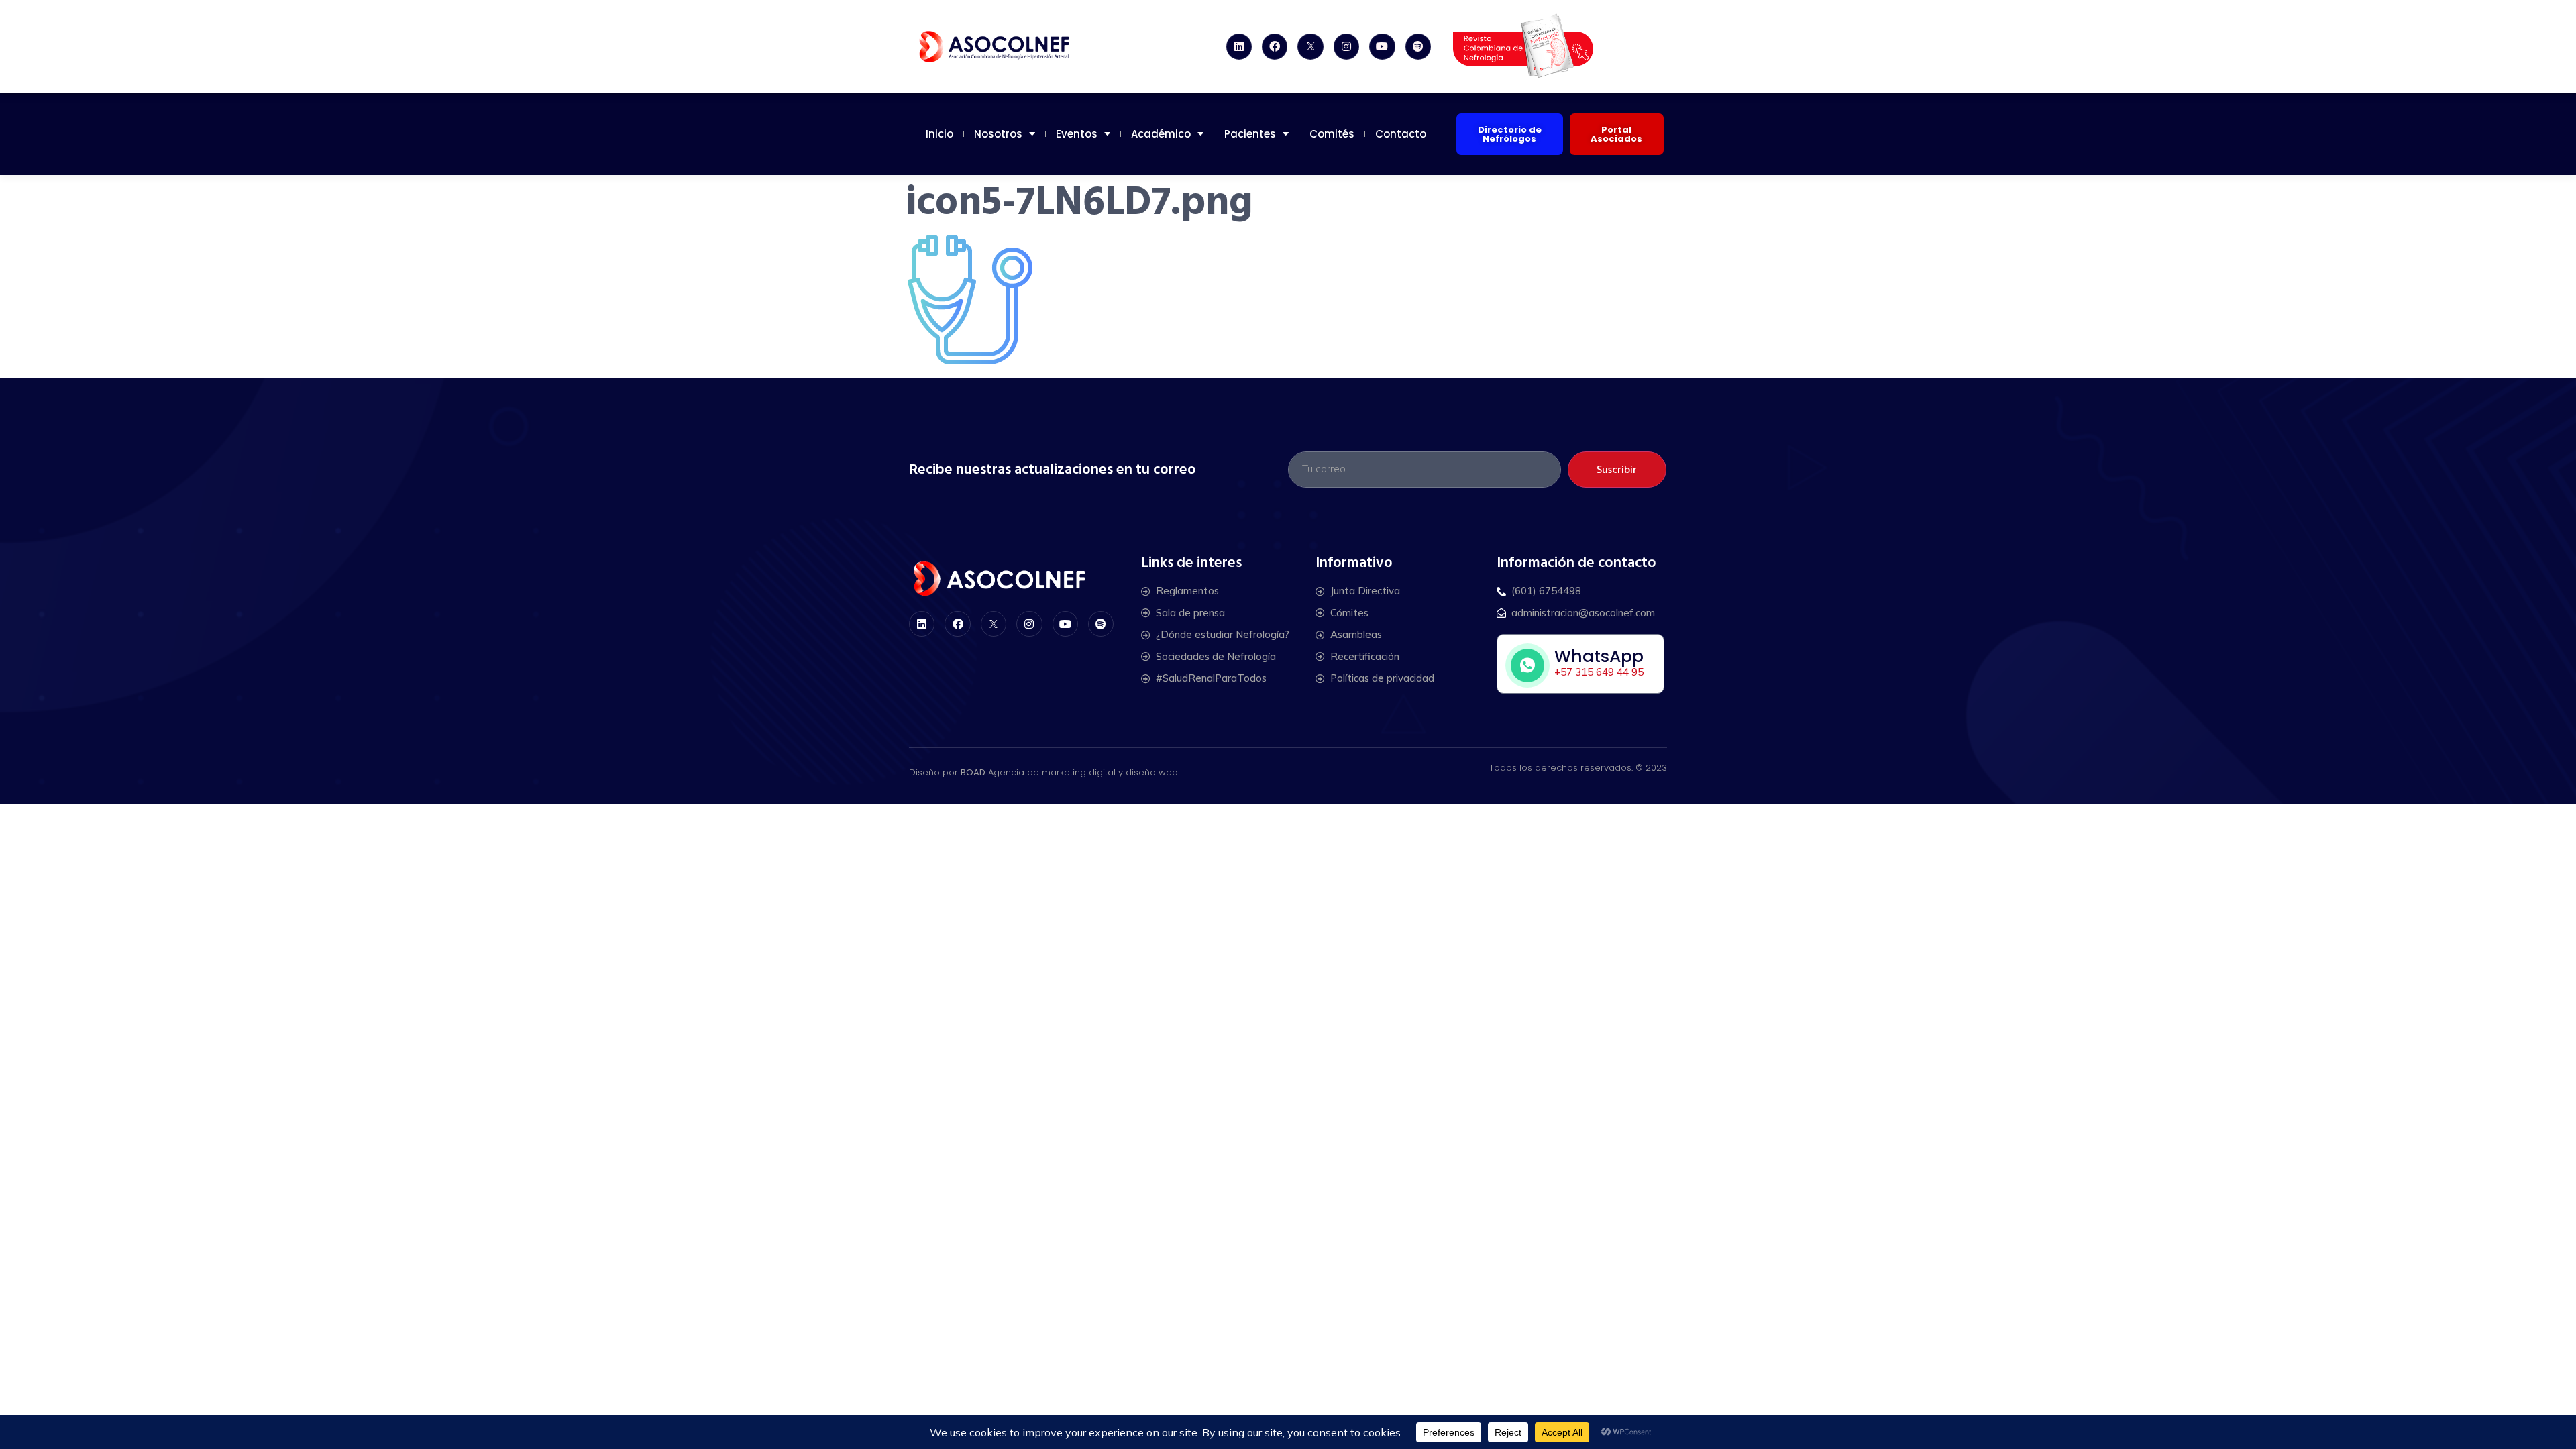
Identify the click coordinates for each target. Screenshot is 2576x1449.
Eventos (1077, 134)
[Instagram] (1346, 46)
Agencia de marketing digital (1052, 772)
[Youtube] (1382, 46)
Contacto (1401, 134)
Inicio (940, 134)
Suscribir (1617, 470)
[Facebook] (1275, 46)
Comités (1332, 134)
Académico (1161, 134)
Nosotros (998, 134)
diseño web (1152, 772)
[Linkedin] (1239, 46)
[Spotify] (1418, 46)
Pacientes (1250, 134)
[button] (1510, 134)
